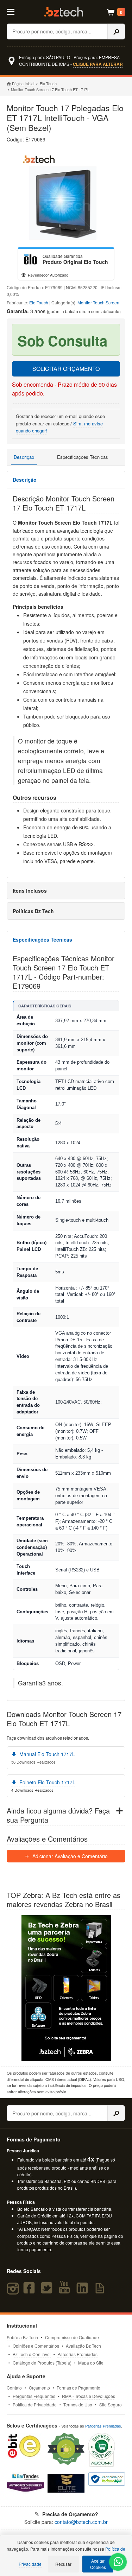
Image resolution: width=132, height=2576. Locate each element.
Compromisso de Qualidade (72, 2337)
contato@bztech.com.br (81, 2522)
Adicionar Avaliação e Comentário (69, 1856)
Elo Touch (48, 83)
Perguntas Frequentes (34, 2396)
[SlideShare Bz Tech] (101, 2291)
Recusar (63, 2564)
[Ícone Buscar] (116, 31)
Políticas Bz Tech (33, 911)
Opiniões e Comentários (36, 2346)
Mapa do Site (91, 2363)
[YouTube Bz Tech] (66, 2291)
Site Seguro (111, 2404)
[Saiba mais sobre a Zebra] (66, 1988)
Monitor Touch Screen (98, 302)
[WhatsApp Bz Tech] (118, 2563)
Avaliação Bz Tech (83, 2346)
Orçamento (39, 2388)
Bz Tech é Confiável (32, 2354)
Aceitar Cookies (98, 2564)
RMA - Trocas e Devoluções (89, 2396)
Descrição (24, 457)
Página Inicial (23, 83)
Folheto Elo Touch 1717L (47, 1782)
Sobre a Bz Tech (22, 2337)
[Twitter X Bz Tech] (48, 2291)
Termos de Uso (78, 2404)
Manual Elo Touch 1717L (46, 1754)
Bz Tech (64, 12)
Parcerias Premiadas (77, 2354)
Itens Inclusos (30, 891)
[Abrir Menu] (14, 11)
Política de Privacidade (35, 2404)
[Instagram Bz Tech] (14, 2291)
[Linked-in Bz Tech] (84, 2291)
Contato (14, 2388)
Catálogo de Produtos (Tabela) (42, 2363)
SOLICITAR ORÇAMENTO (66, 369)
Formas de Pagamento (78, 2388)
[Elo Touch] (30, 259)
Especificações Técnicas (83, 457)
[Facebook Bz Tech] (30, 2291)
